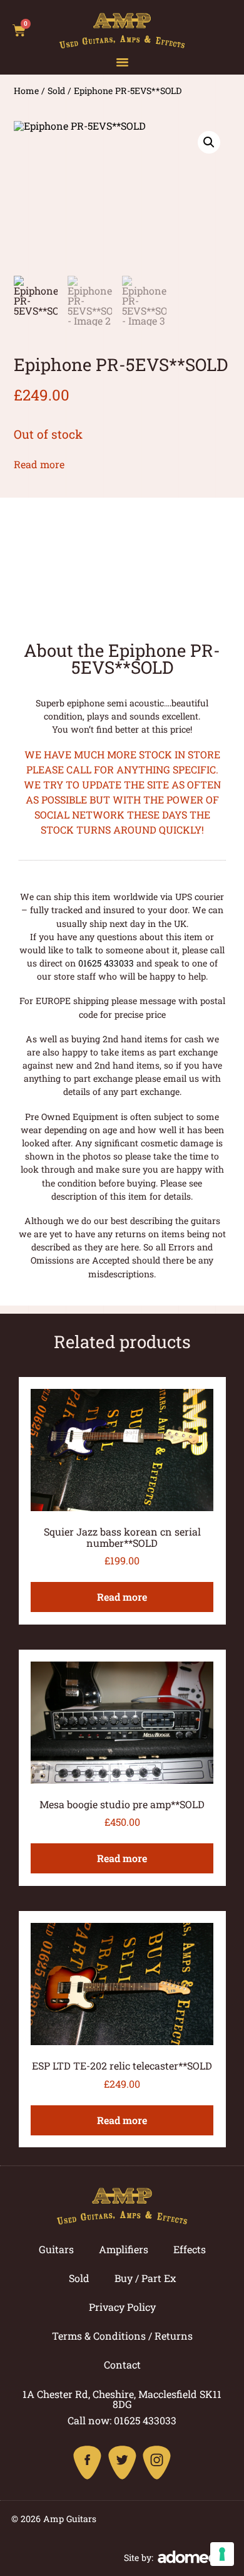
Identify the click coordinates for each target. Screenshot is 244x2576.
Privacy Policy (122, 2307)
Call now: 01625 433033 (122, 2420)
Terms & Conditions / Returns (122, 2336)
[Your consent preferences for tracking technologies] (222, 2554)
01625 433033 (106, 963)
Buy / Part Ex (145, 2278)
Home (26, 91)
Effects (190, 2249)
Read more (39, 464)
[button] (122, 62)
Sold (56, 91)
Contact (122, 2364)
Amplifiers (124, 2249)
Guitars (56, 2249)
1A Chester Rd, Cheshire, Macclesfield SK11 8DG (122, 2399)
